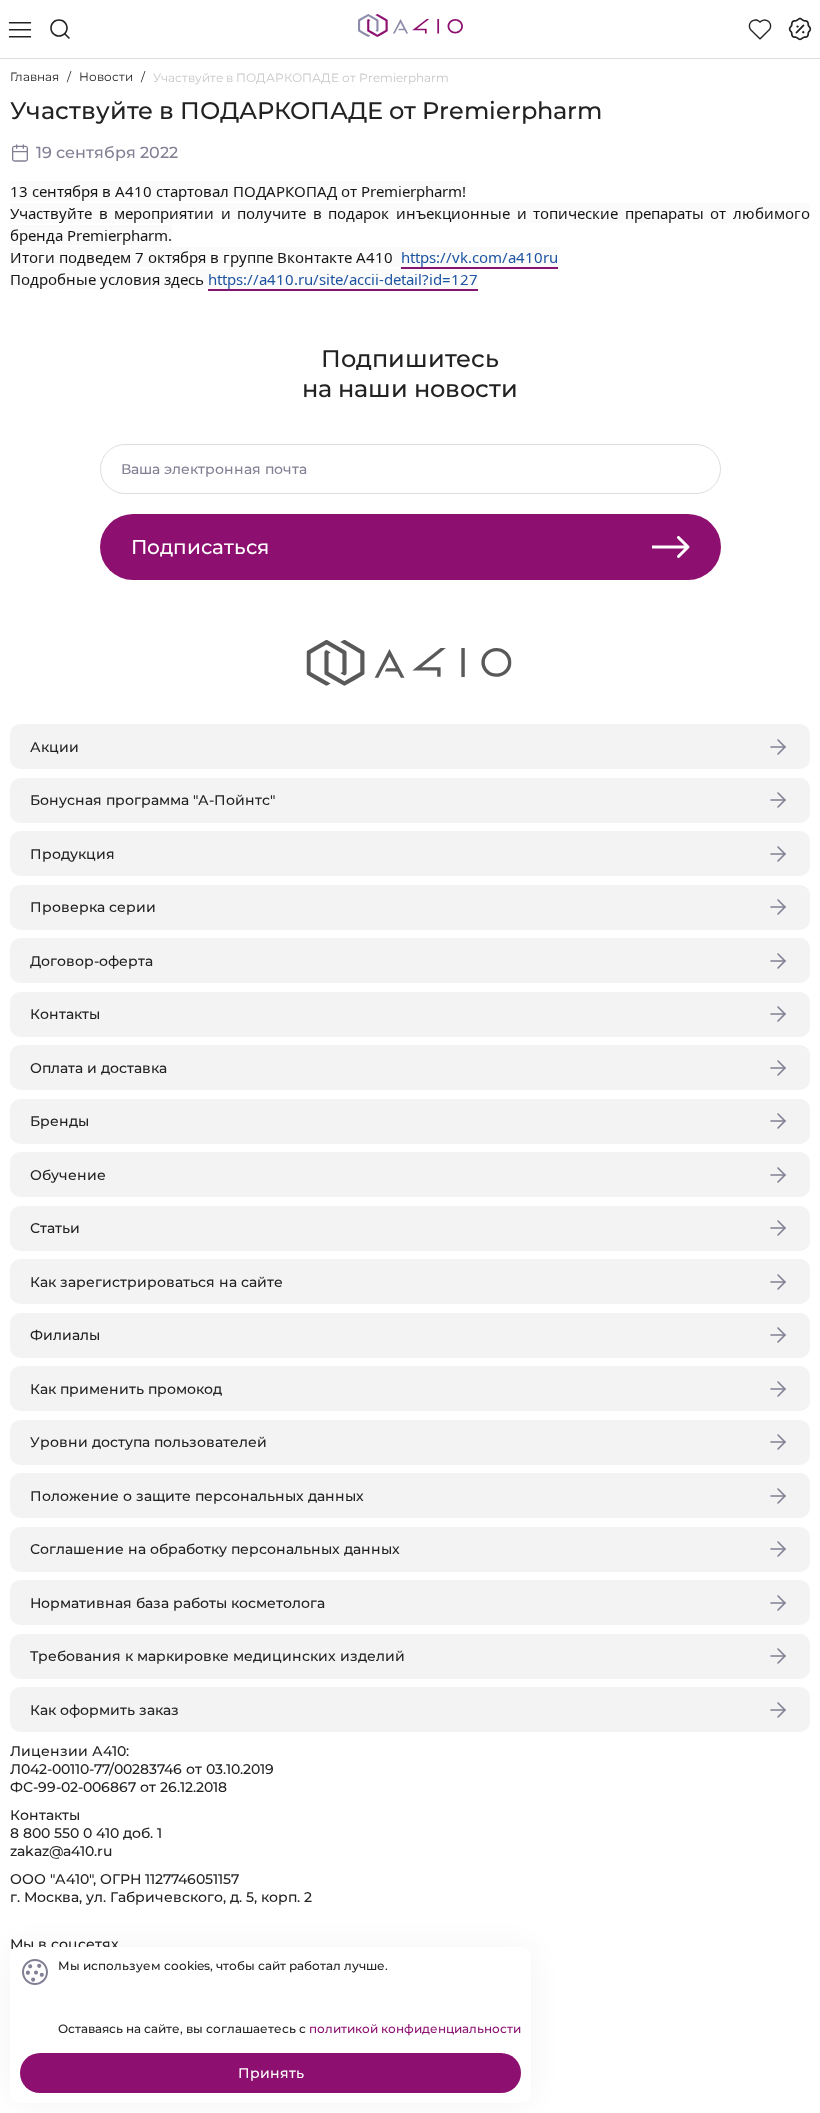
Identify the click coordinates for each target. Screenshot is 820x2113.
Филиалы (65, 1335)
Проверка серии (93, 907)
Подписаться (200, 547)
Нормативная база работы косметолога (177, 1603)
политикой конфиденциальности (415, 2028)
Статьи (55, 1228)
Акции (54, 747)
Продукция (72, 854)
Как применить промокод (126, 1389)
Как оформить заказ (104, 1710)
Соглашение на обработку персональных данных (215, 1549)
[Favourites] (760, 29)
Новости (106, 76)
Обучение (68, 1175)
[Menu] (20, 29)
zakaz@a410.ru (61, 1851)
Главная (34, 76)
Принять (271, 2073)
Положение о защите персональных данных (197, 1496)
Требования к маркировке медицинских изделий (217, 1656)
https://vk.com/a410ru (479, 257)
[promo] (800, 29)
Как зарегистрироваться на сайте (156, 1282)
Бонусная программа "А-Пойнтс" (152, 800)
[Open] (788, 287)
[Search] (60, 29)
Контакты (65, 1014)
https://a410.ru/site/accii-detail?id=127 (343, 279)
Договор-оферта (91, 961)
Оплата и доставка (98, 1068)
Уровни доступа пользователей (148, 1442)
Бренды (59, 1121)
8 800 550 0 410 (64, 1833)
